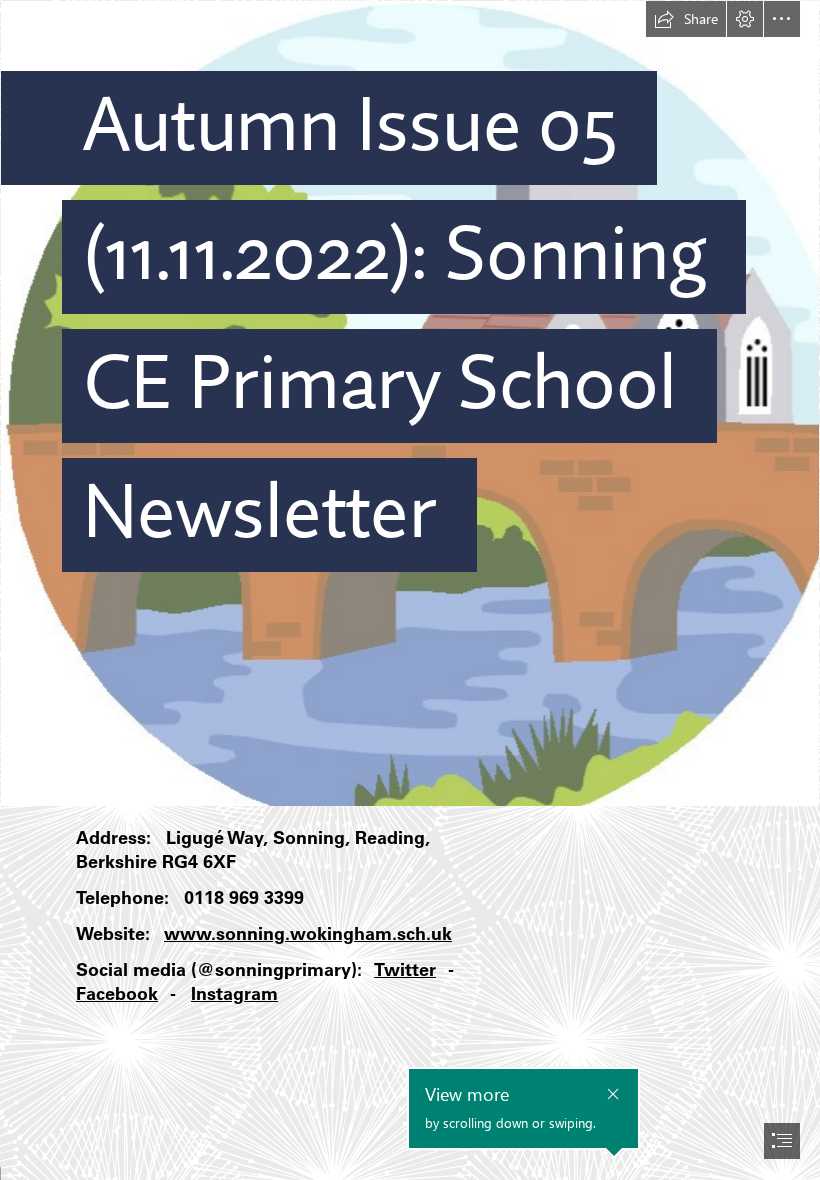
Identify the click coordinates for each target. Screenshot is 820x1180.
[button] (686, 19)
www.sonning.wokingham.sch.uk (308, 933)
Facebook (117, 993)
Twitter (405, 969)
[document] (410, 590)
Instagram (234, 993)
